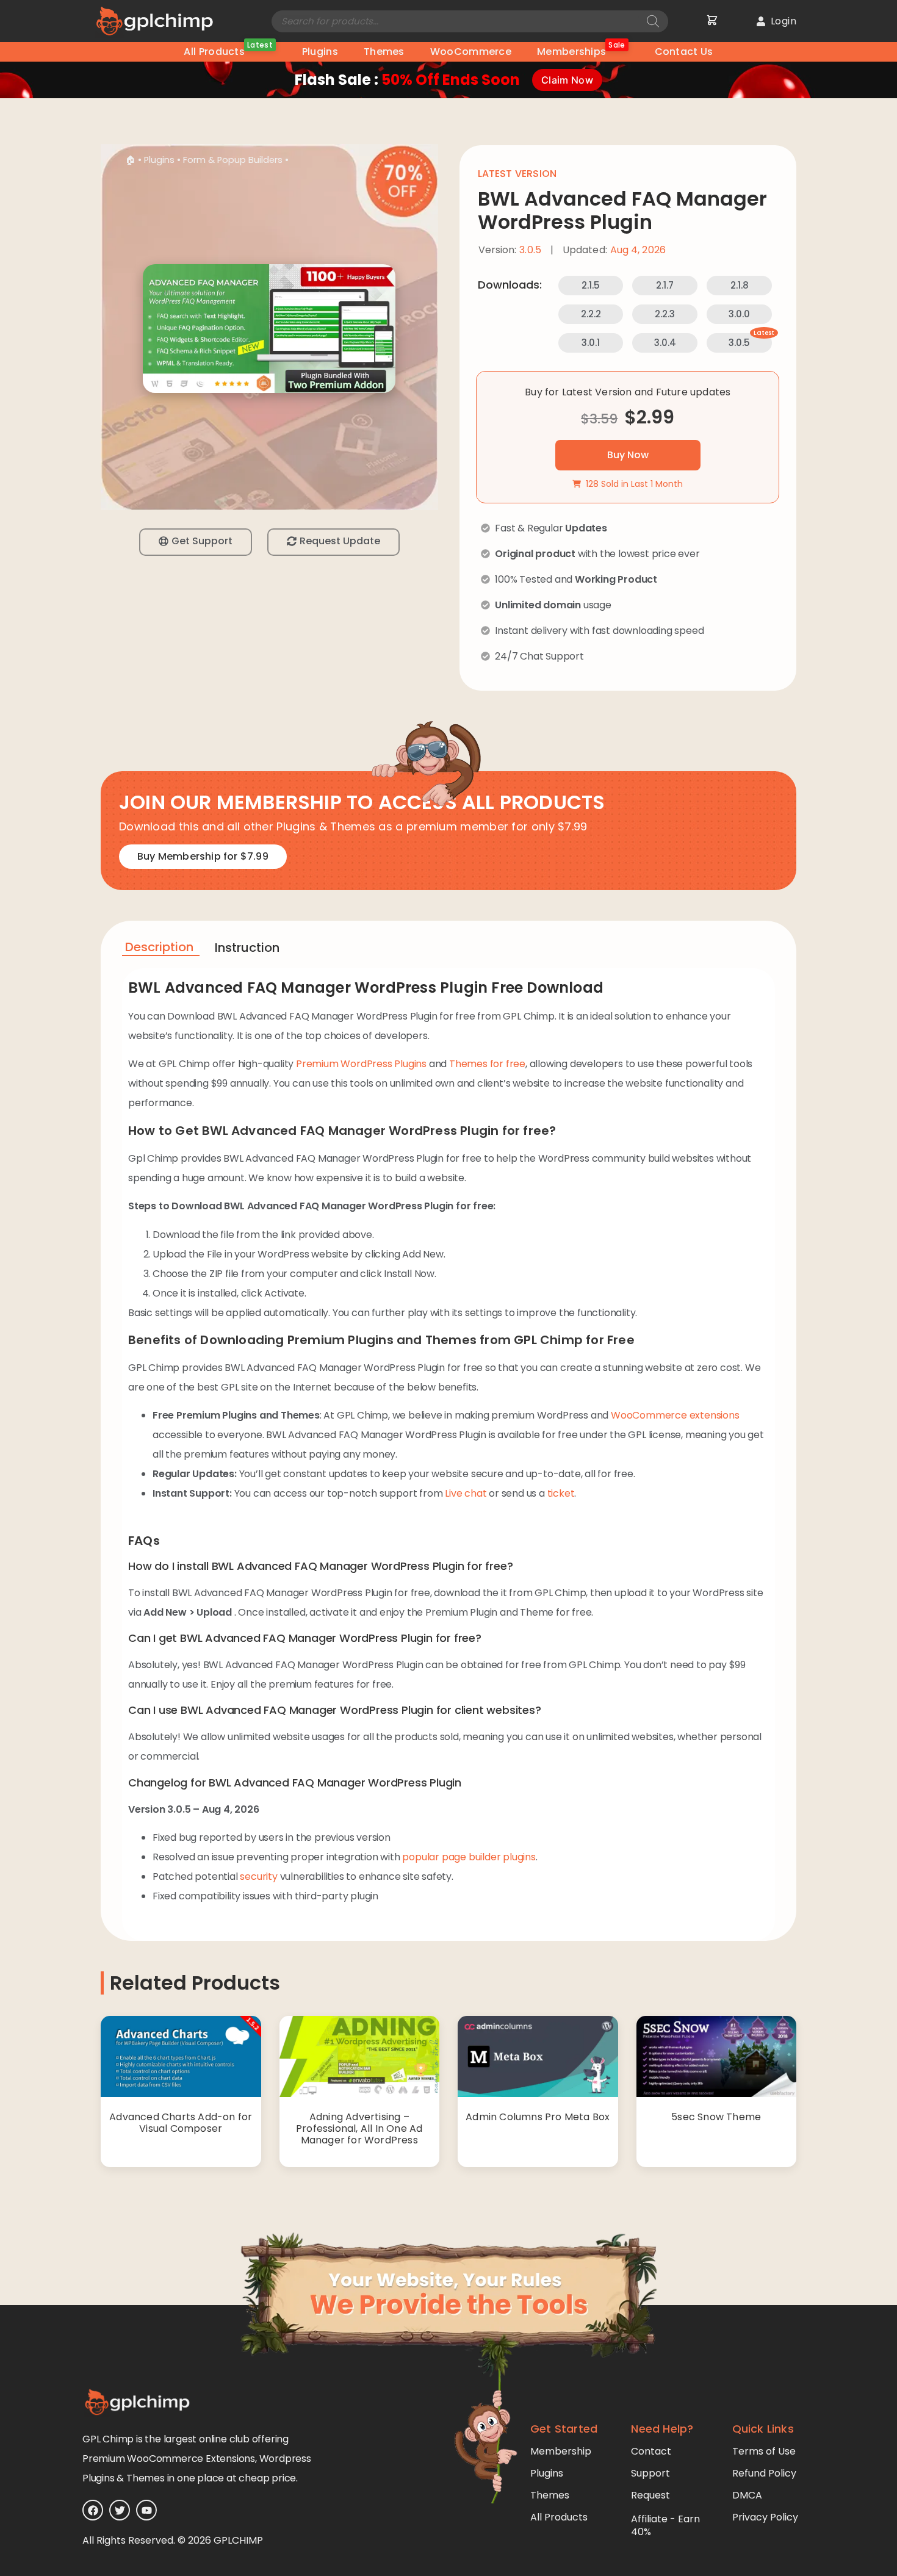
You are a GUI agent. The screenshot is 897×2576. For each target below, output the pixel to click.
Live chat (466, 1493)
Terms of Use (764, 2451)
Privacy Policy (765, 2517)
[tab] (161, 949)
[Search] (653, 21)
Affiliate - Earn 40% (665, 2525)
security (258, 1876)
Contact (651, 2451)
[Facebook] (93, 2510)
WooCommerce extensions (675, 1415)
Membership (561, 2451)
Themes (384, 52)
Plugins (320, 52)
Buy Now (628, 455)
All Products (228, 50)
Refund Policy (764, 2473)
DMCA (747, 2495)
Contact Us (684, 52)
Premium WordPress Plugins (361, 1064)
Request (650, 2495)
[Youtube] (146, 2510)
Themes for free (487, 1064)
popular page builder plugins (469, 1857)
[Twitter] (120, 2510)
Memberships (581, 50)
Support (650, 2473)
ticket (561, 1493)
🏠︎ (130, 160)
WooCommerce (471, 52)
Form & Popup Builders (233, 160)
